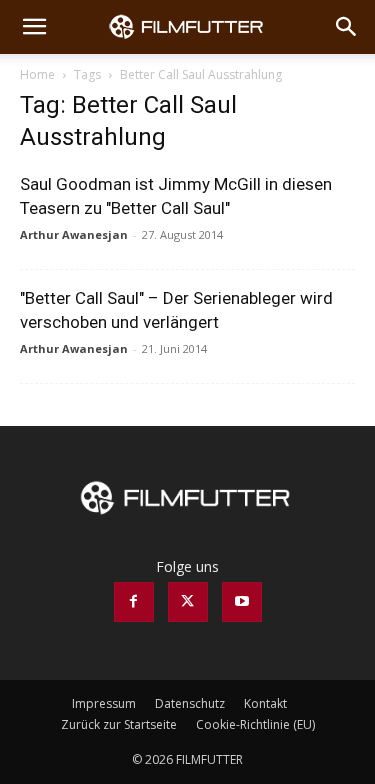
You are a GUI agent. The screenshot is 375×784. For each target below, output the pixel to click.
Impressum (104, 703)
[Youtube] (242, 602)
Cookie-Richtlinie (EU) (255, 724)
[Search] (347, 27)
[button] (34, 27)
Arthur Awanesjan (74, 234)
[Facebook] (134, 602)
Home (37, 74)
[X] (188, 602)
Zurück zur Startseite (119, 724)
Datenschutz (190, 703)
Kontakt (265, 703)
